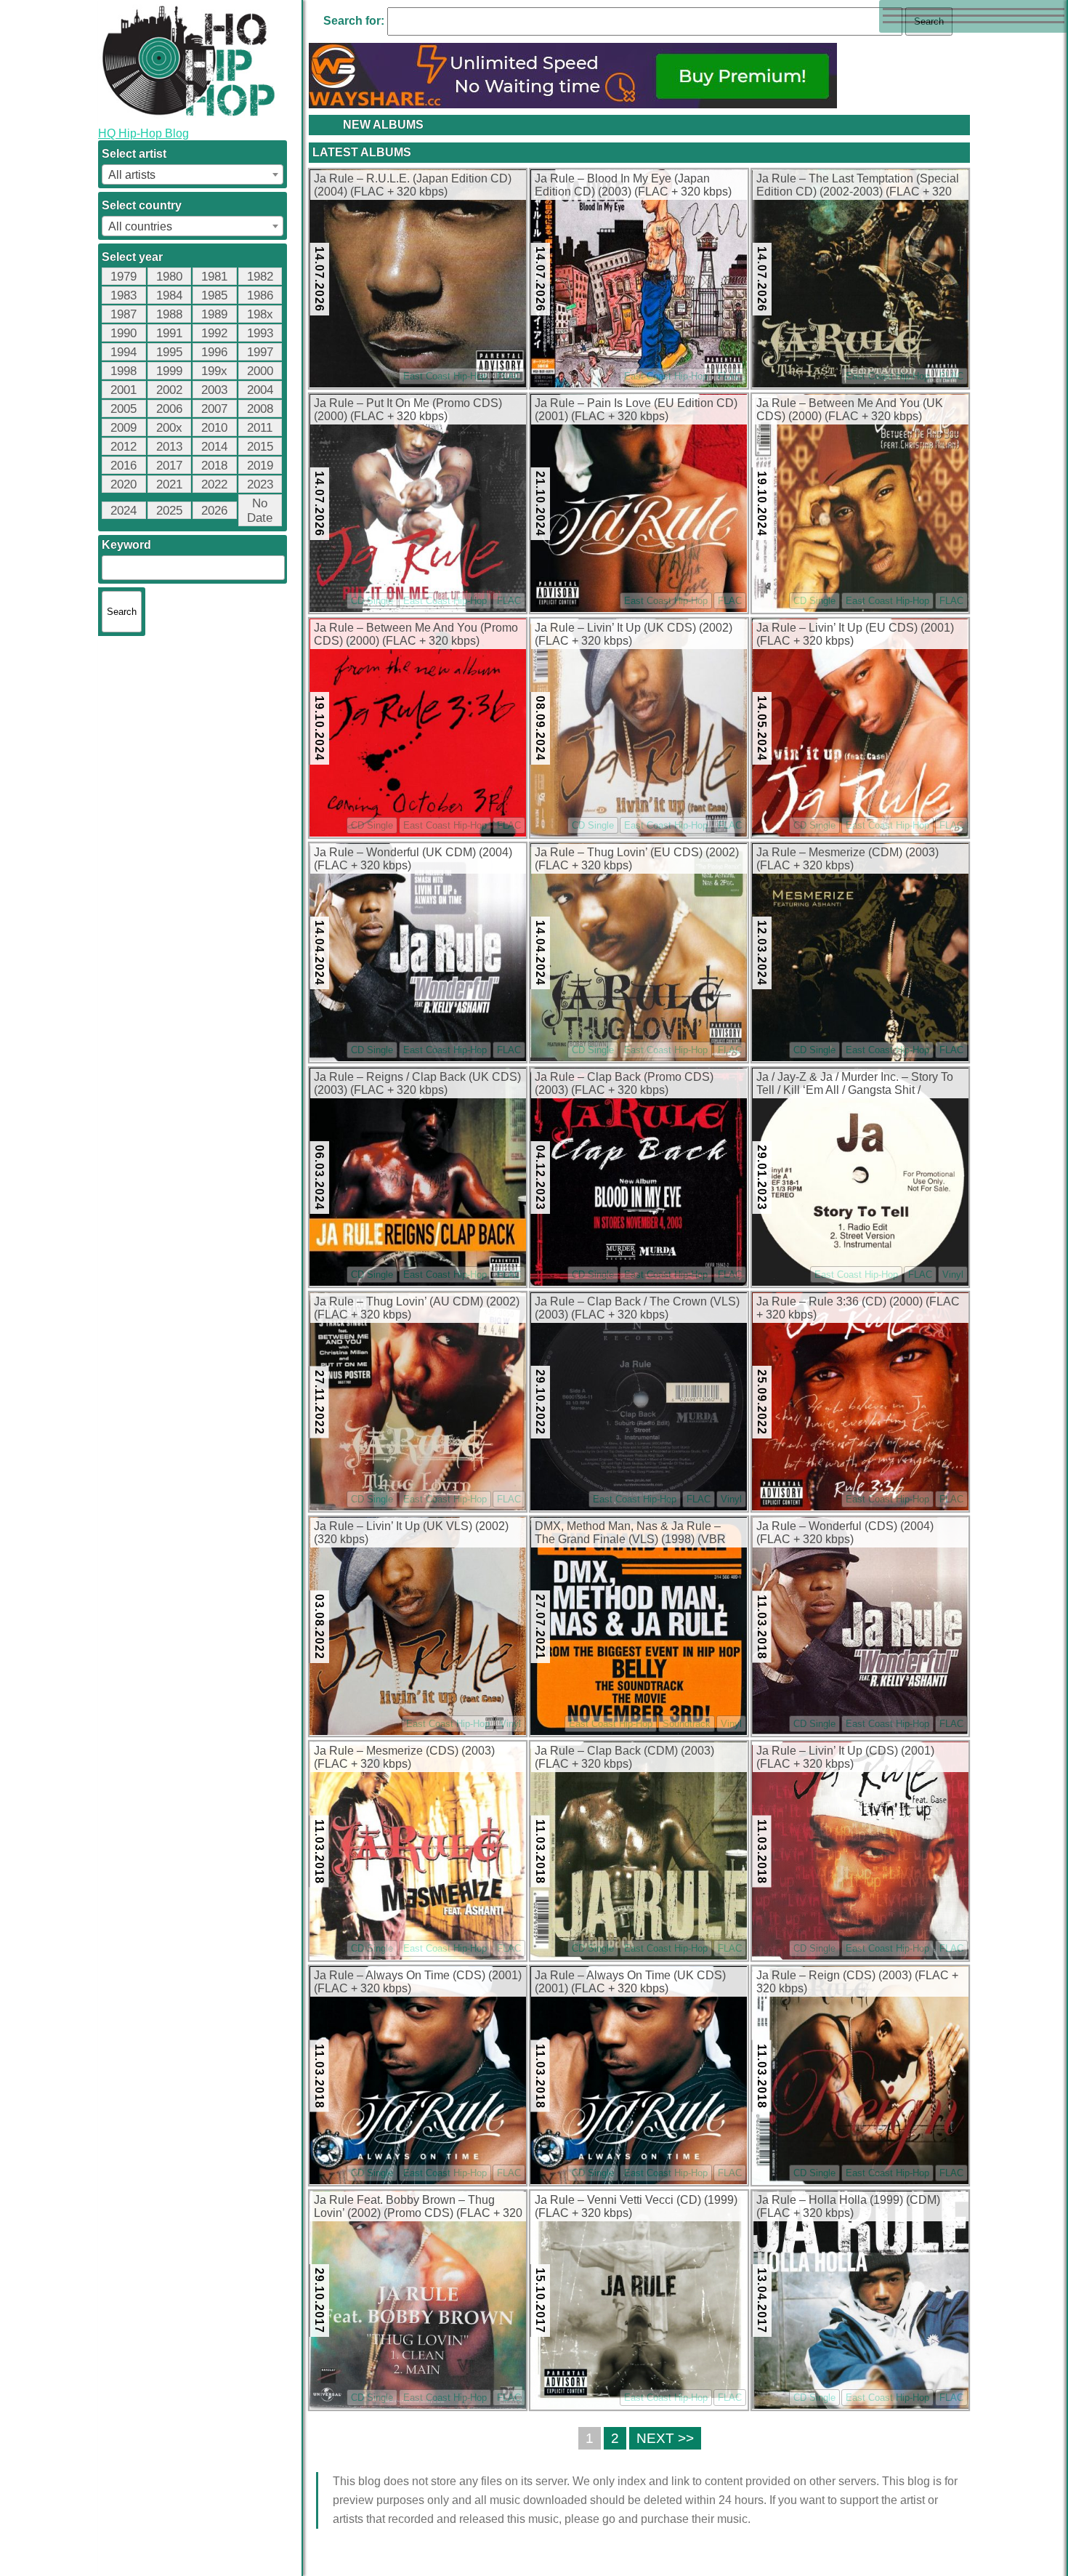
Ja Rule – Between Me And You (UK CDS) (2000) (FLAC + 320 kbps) (850, 410)
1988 (169, 314)
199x (214, 371)
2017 (169, 466)
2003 (214, 390)
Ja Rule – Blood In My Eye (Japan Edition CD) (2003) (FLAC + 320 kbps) (633, 185)
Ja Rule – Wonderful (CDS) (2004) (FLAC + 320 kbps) (845, 1533)
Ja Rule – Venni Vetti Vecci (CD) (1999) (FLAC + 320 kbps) (636, 2206)
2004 (260, 390)
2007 (214, 409)
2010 (214, 428)
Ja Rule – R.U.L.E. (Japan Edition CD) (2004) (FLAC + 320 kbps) (413, 185)
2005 (124, 409)
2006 (169, 409)
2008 (260, 409)
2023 (260, 484)
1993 (260, 333)
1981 (214, 277)
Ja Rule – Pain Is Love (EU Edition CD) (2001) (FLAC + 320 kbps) (636, 410)
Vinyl (953, 1275)
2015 (260, 447)
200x (169, 428)
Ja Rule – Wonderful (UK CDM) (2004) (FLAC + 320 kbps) (413, 859)
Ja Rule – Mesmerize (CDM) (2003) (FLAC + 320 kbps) (847, 859)
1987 (124, 314)
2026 (214, 511)
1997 (260, 352)
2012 (124, 447)
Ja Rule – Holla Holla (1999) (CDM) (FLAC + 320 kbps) (848, 2206)
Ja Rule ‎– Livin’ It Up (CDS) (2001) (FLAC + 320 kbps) (845, 1757)
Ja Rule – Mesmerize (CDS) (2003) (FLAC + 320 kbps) (404, 1757)
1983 (124, 295)
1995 (169, 352)
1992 (214, 333)
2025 (169, 511)
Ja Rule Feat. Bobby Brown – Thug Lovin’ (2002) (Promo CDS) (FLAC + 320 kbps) (418, 2207)
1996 (214, 352)
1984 (169, 295)
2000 (260, 371)
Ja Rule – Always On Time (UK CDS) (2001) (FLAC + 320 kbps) (630, 1982)
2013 (169, 447)
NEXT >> (665, 2438)
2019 (260, 466)
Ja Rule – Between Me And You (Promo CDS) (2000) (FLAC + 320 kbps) (416, 634)
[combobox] (193, 174)
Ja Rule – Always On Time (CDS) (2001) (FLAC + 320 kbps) (418, 1982)
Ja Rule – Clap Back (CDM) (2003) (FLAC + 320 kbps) (624, 1757)
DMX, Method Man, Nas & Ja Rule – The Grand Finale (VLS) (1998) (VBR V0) (630, 1534)
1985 (214, 295)
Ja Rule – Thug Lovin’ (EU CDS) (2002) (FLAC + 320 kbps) (637, 859)
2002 (169, 390)
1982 (260, 277)
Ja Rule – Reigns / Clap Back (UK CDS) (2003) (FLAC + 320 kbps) (417, 1083)
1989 (214, 314)
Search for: (354, 21)
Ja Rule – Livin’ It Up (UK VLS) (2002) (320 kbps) (411, 1533)
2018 (214, 466)
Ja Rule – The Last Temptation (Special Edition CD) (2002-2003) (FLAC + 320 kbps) (858, 186)
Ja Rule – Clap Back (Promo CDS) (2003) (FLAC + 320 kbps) (624, 1083)
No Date (260, 511)
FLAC (509, 376)
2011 (260, 428)
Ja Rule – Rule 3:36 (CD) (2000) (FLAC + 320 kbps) (858, 1308)
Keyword (126, 545)
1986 (260, 295)
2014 (214, 447)
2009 (124, 428)
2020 (124, 484)
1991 (169, 333)
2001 (124, 390)
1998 (124, 371)
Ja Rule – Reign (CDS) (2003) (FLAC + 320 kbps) (857, 1982)
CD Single (372, 601)
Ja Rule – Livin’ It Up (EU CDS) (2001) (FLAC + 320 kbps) (855, 634)
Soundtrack (687, 1724)
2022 (214, 484)
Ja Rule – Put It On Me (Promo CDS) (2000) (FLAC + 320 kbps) (408, 410)
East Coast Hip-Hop (445, 376)
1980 (169, 277)
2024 (124, 511)
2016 (124, 466)
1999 (169, 371)
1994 (124, 352)
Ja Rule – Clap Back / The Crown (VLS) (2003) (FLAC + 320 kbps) (637, 1308)
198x (260, 314)
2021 (169, 484)
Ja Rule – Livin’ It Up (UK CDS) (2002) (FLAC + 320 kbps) (634, 634)
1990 (124, 333)
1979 (124, 277)
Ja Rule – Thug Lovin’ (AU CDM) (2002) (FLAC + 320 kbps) (417, 1308)
